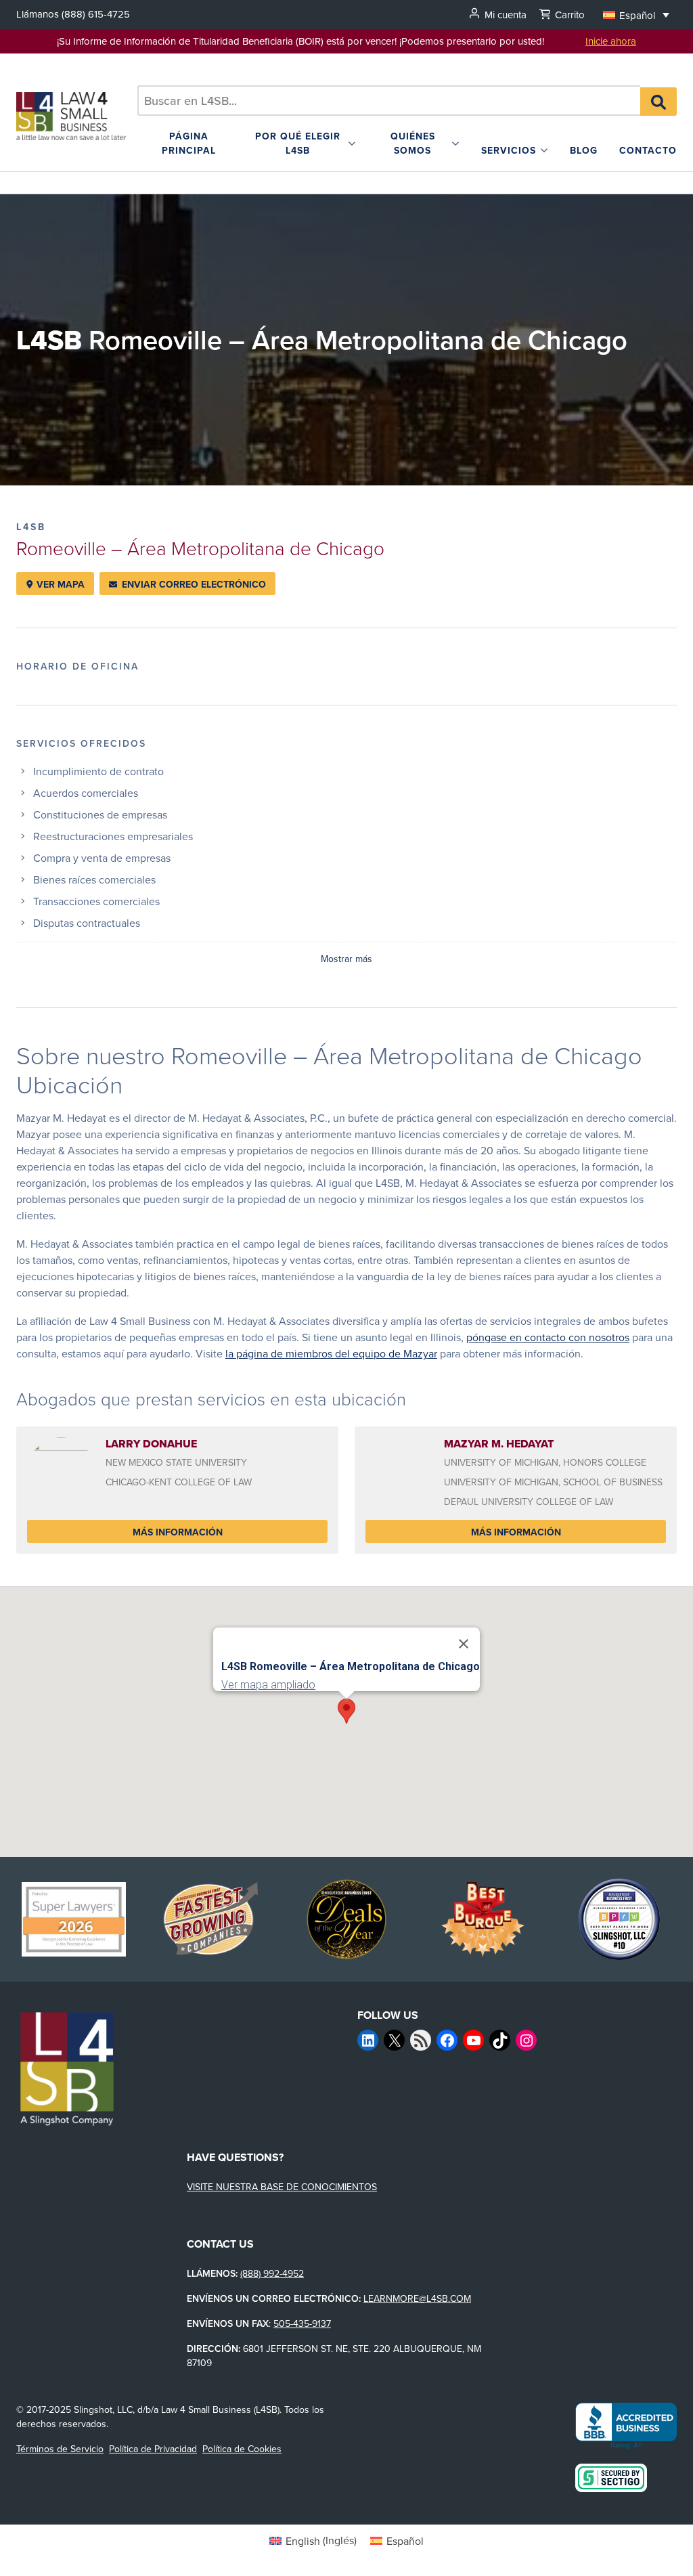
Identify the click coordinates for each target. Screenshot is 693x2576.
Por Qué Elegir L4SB (298, 143)
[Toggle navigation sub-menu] (352, 144)
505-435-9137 (302, 2323)
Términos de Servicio (60, 2449)
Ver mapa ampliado (268, 1685)
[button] (636, 15)
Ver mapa (59, 584)
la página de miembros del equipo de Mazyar (331, 1353)
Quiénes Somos (413, 143)
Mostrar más (346, 959)
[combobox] (389, 101)
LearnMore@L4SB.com (417, 2298)
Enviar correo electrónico (193, 584)
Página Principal (189, 143)
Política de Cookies (242, 2449)
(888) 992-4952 (272, 2273)
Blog (584, 150)
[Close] (464, 1644)
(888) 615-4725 (96, 14)
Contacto (648, 150)
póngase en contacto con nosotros (548, 1337)
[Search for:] (389, 101)
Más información (178, 1532)
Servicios (509, 150)
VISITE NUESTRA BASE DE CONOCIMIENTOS (282, 2187)
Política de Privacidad (153, 2449)
